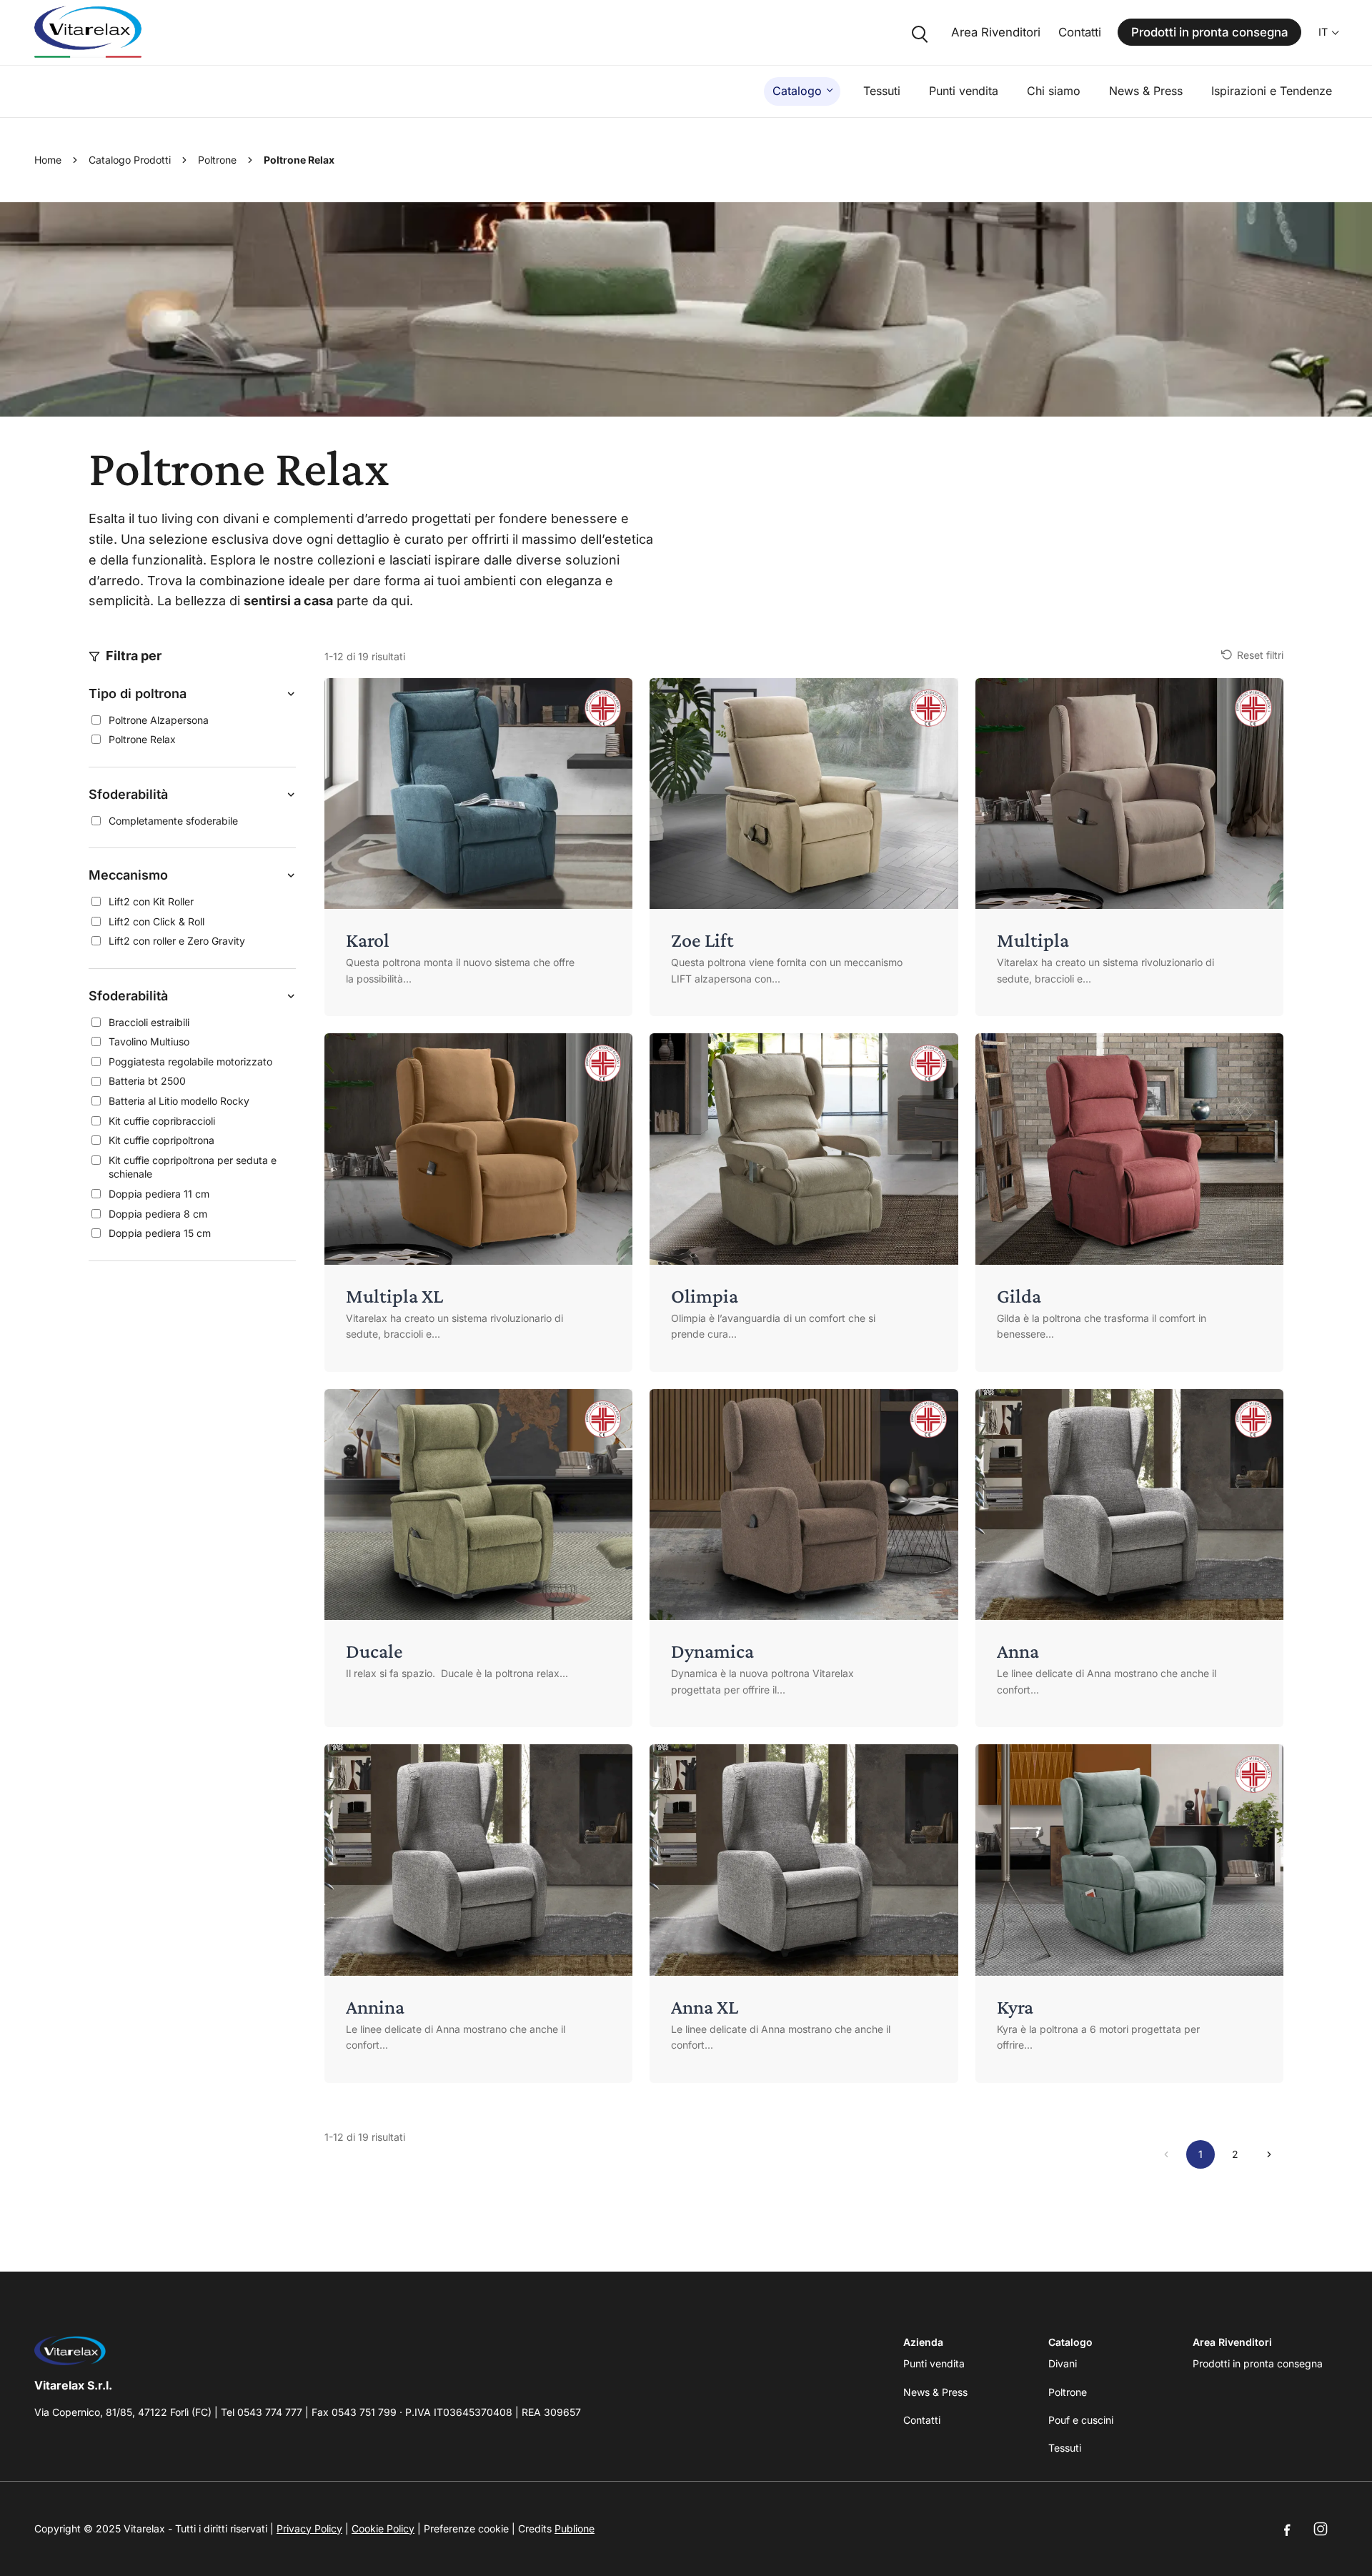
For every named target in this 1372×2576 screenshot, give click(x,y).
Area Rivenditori (996, 32)
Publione (575, 2528)
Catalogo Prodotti (130, 160)
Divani (1063, 2363)
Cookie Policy (383, 2528)
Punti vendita (964, 91)
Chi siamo (1054, 91)
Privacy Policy (309, 2528)
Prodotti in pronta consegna (1210, 32)
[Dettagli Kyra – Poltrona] (1129, 1914)
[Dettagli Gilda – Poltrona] (1129, 1203)
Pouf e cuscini (1081, 2420)
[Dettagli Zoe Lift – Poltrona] (804, 847)
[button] (192, 694)
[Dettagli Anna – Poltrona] (1129, 1558)
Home (48, 160)
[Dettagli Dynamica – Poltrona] (804, 1558)
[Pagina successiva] (1269, 2154)
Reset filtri (1260, 655)
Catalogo (797, 91)
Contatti (1080, 32)
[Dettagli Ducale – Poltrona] (478, 1558)
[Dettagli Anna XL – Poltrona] (804, 1914)
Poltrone (217, 160)
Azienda (923, 2342)
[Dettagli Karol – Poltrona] (478, 847)
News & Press (1146, 91)
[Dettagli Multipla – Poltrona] (1129, 847)
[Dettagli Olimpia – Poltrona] (804, 1203)
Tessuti (882, 91)
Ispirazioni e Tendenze (1272, 91)
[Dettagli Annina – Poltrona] (478, 1914)
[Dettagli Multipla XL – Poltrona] (478, 1203)
